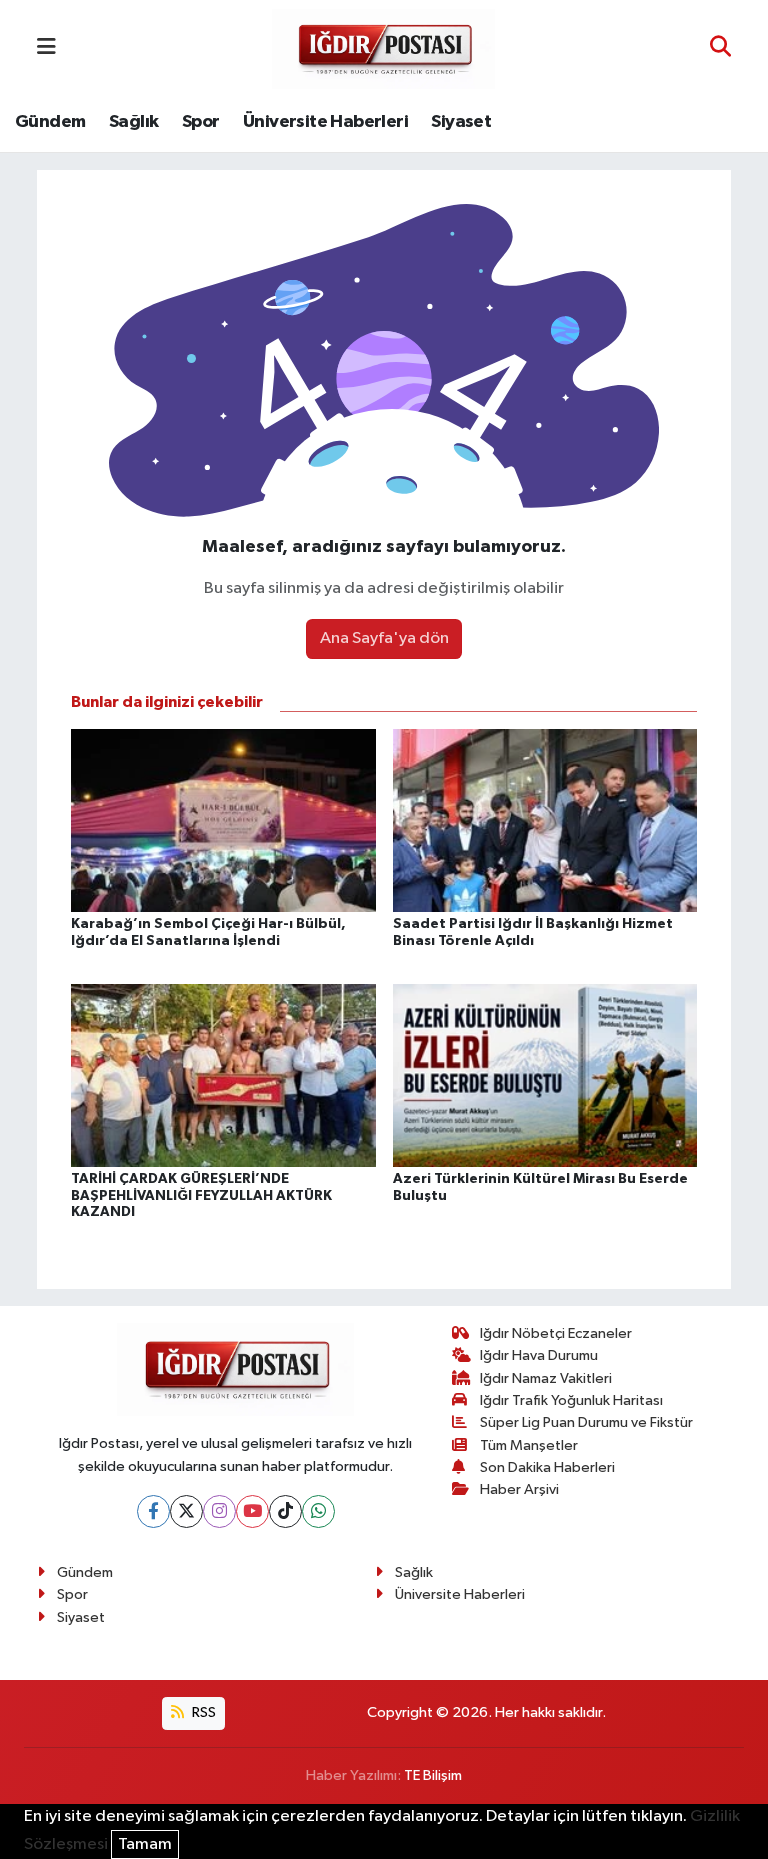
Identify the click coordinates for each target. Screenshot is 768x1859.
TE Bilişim (433, 1775)
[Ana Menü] (46, 48)
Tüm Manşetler (529, 1445)
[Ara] (720, 49)
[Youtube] (252, 1511)
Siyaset (461, 122)
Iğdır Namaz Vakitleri (546, 1378)
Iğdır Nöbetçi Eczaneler (556, 1333)
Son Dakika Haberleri (547, 1467)
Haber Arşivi (519, 1489)
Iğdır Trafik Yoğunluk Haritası (571, 1400)
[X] (186, 1511)
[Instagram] (219, 1511)
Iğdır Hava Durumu (539, 1355)
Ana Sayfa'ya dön (384, 638)
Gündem (50, 122)
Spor (201, 122)
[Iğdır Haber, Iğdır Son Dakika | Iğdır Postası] (383, 47)
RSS (202, 1712)
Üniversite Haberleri (325, 122)
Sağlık (133, 122)
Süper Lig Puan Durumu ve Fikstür (586, 1422)
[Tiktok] (285, 1511)
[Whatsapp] (318, 1511)
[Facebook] (153, 1511)
